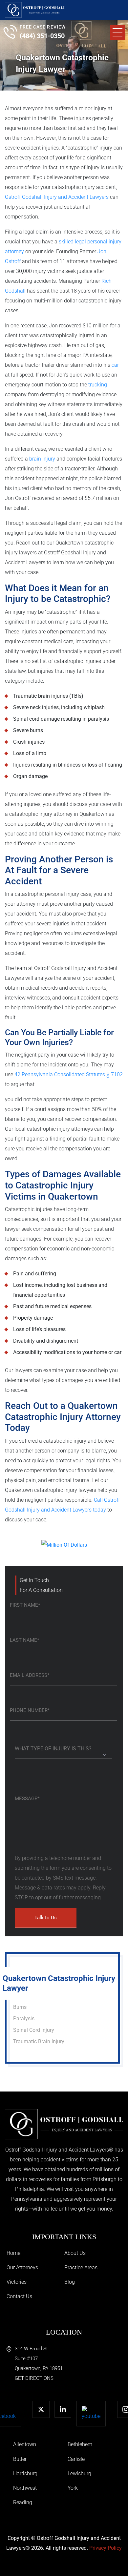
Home (13, 2253)
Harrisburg (25, 2473)
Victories (17, 2282)
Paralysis (24, 2019)
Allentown (25, 2444)
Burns (20, 2007)
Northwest (25, 2488)
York (73, 2488)
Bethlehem (80, 2444)
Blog (70, 2282)
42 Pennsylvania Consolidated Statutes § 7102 (69, 1074)
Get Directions (34, 2378)
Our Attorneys (22, 2267)
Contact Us (19, 2296)
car (115, 365)
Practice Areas (81, 2267)
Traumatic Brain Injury (39, 2041)
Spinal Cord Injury (34, 2030)
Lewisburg (79, 2473)
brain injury (42, 459)
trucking (98, 385)
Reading (23, 2502)
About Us (75, 2253)
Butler (20, 2459)
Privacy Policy (106, 2548)
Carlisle (76, 2459)
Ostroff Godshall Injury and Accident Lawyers (57, 197)
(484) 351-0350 (42, 36)
